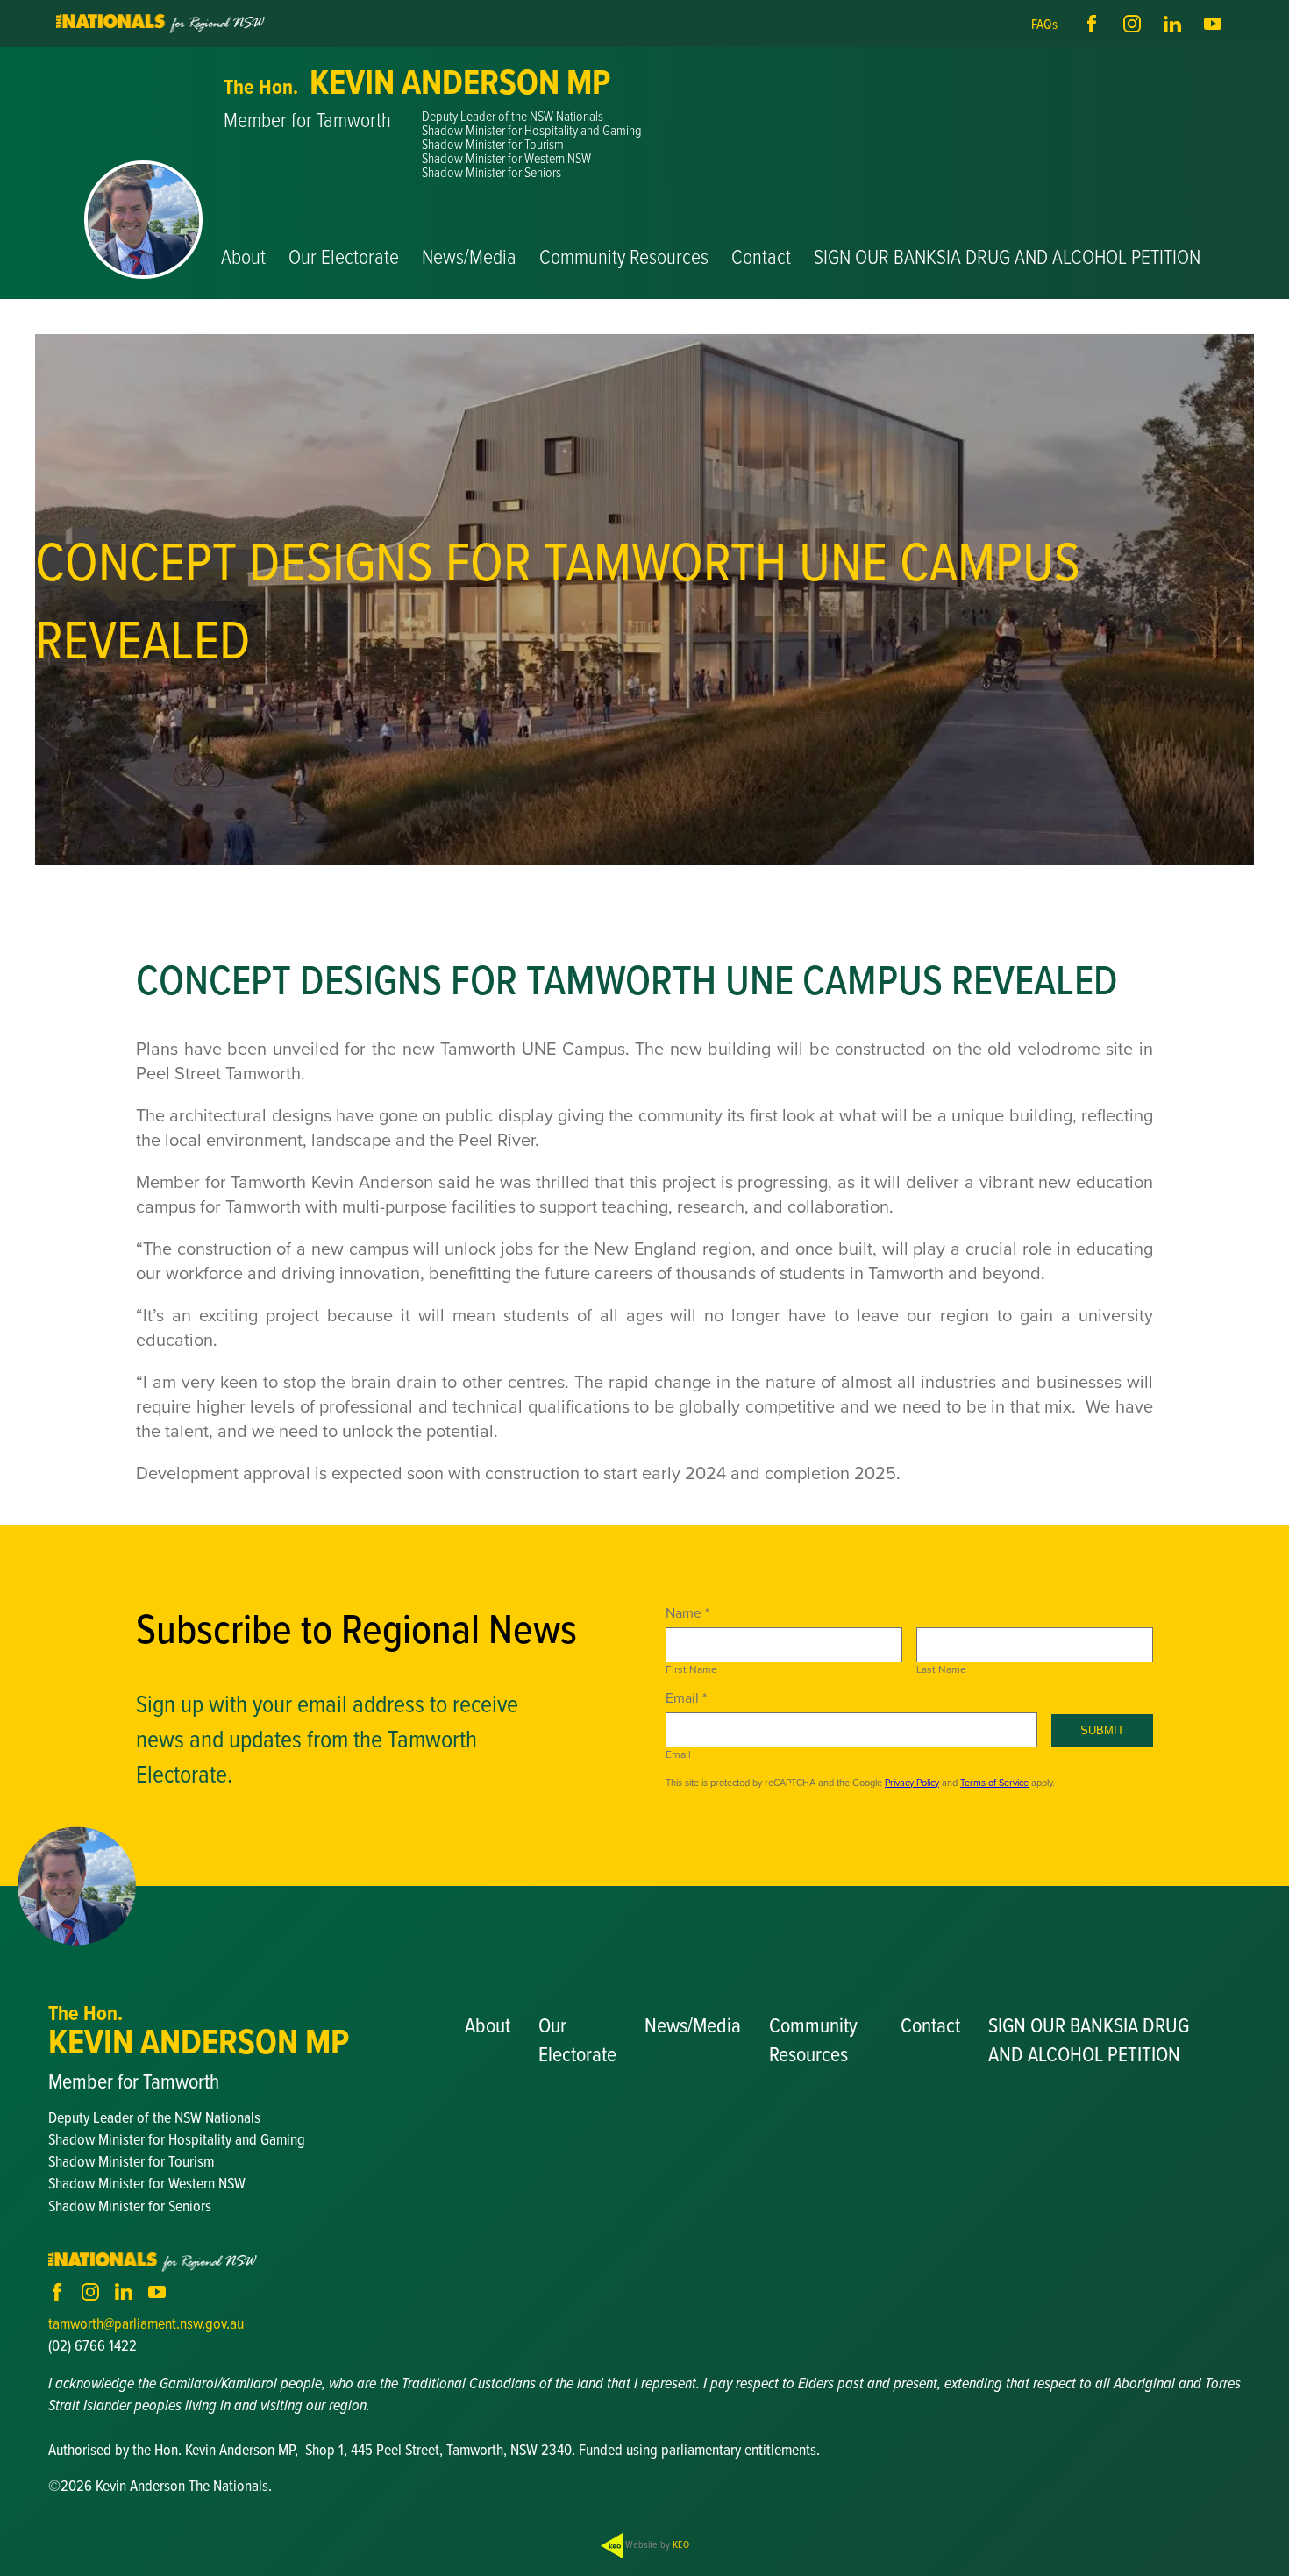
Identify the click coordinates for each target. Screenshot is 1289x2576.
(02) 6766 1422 (93, 2345)
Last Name (941, 1669)
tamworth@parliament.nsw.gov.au (146, 2323)
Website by (656, 2544)
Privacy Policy (912, 1783)
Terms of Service (994, 1783)
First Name (691, 1669)
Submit (1102, 1730)
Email (678, 1754)
